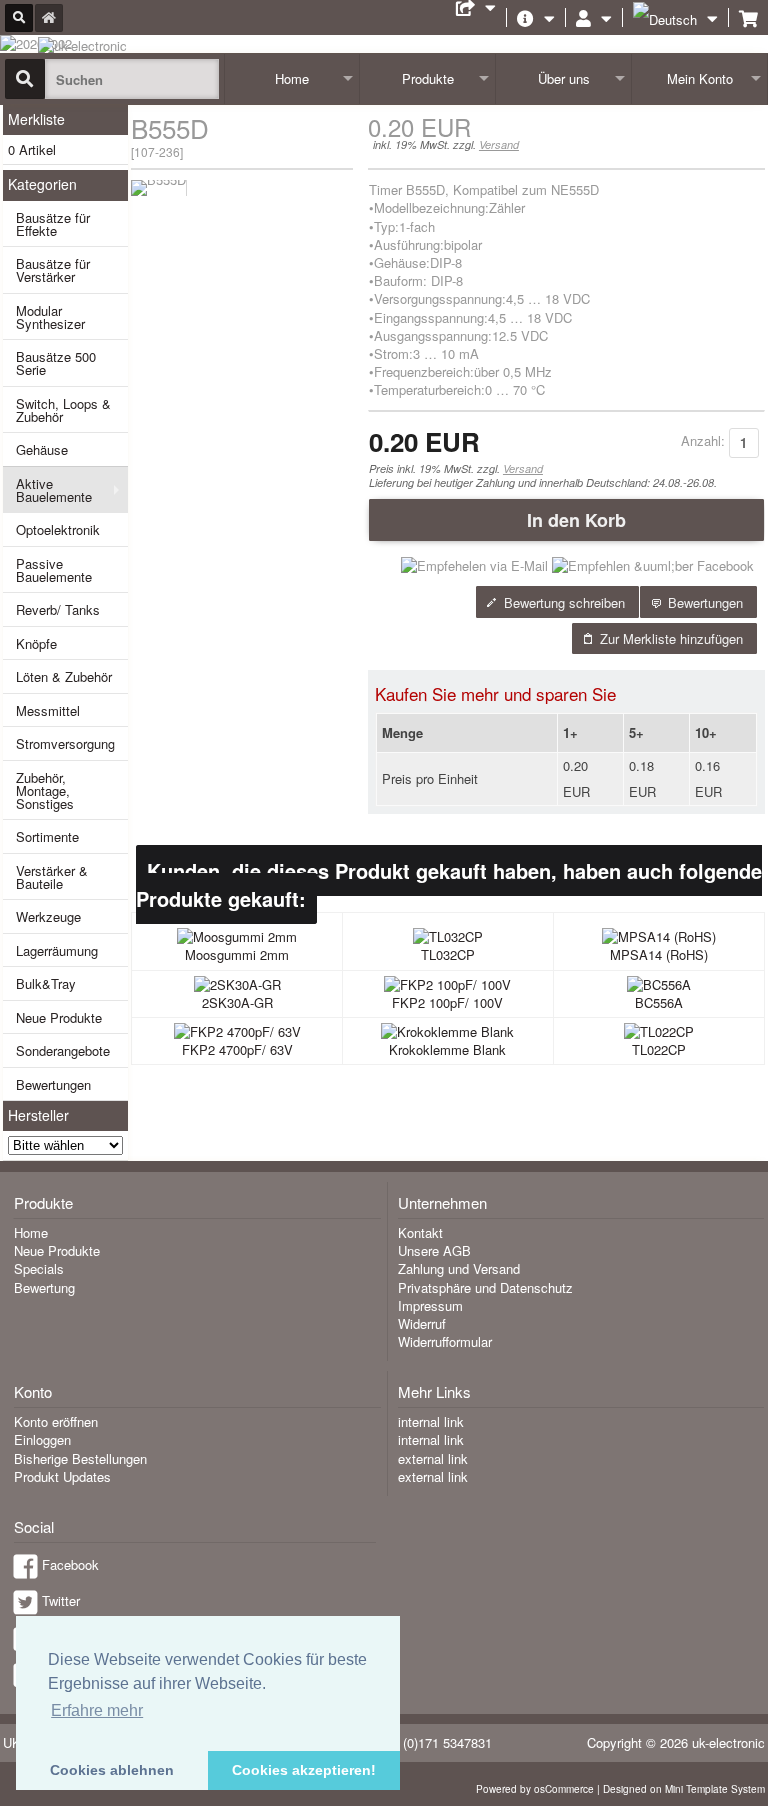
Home (292, 78)
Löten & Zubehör (64, 676)
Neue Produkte (59, 1017)
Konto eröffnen (56, 1421)
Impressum (430, 1305)
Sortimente (47, 836)
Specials (39, 1268)
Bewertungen (53, 1084)
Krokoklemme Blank (447, 1049)
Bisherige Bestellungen (80, 1458)
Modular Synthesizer (50, 317)
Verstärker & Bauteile (52, 877)
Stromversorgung (65, 743)
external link (433, 1458)
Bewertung (44, 1287)
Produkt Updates (62, 1476)
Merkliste (36, 119)
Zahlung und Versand (459, 1268)
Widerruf (422, 1323)
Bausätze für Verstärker (53, 270)
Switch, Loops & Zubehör (63, 410)
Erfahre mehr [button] (97, 1710)
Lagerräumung (57, 950)
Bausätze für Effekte (53, 224)
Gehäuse (42, 449)
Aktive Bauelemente (54, 490)
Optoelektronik (58, 529)
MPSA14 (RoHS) (659, 954)
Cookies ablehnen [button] (112, 1770)
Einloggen (42, 1439)
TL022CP (659, 1049)
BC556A (659, 1002)
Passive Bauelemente (54, 570)
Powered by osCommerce (535, 1789)
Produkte (428, 78)
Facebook (70, 1564)
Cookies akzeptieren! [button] (304, 1770)
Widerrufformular (445, 1341)
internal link (431, 1421)
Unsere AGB (434, 1250)
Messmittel (48, 710)
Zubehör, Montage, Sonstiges (45, 790)
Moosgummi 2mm (237, 954)
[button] (566, 520)
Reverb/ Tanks (58, 609)
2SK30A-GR (237, 1002)
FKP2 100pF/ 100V (447, 1002)
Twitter (61, 1600)
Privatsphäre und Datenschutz (485, 1287)
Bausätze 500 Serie (56, 363)
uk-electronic (728, 1742)
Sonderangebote (63, 1050)
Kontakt (420, 1232)
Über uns (564, 78)
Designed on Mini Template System (684, 1789)
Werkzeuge (48, 916)
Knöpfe (36, 643)
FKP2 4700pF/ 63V (237, 1049)
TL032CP (448, 954)
